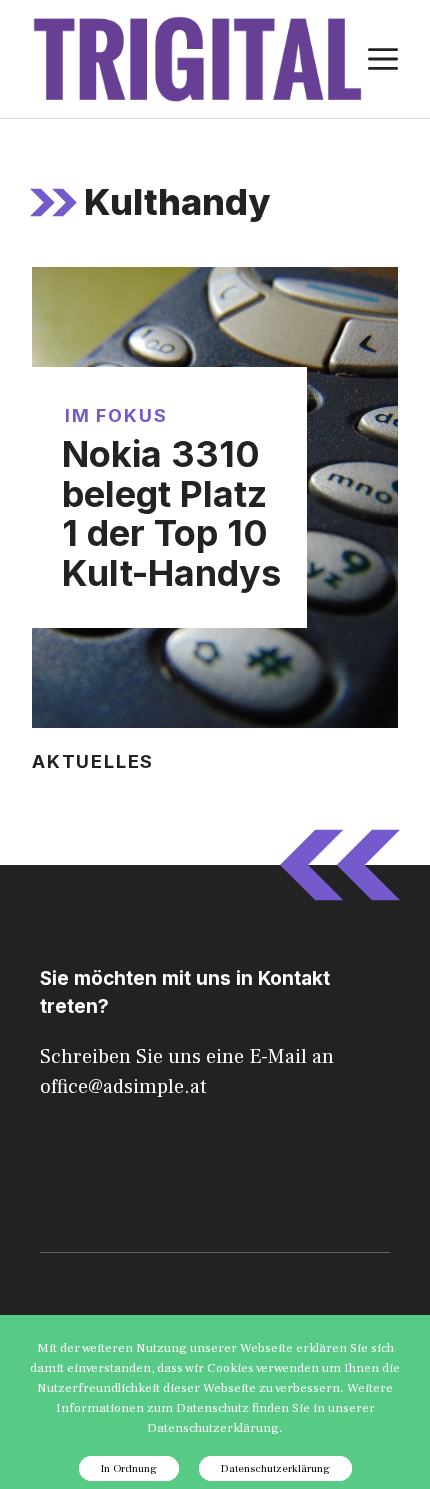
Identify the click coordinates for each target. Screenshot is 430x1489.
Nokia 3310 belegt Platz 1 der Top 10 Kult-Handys (171, 513)
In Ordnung (129, 1468)
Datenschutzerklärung (275, 1468)
